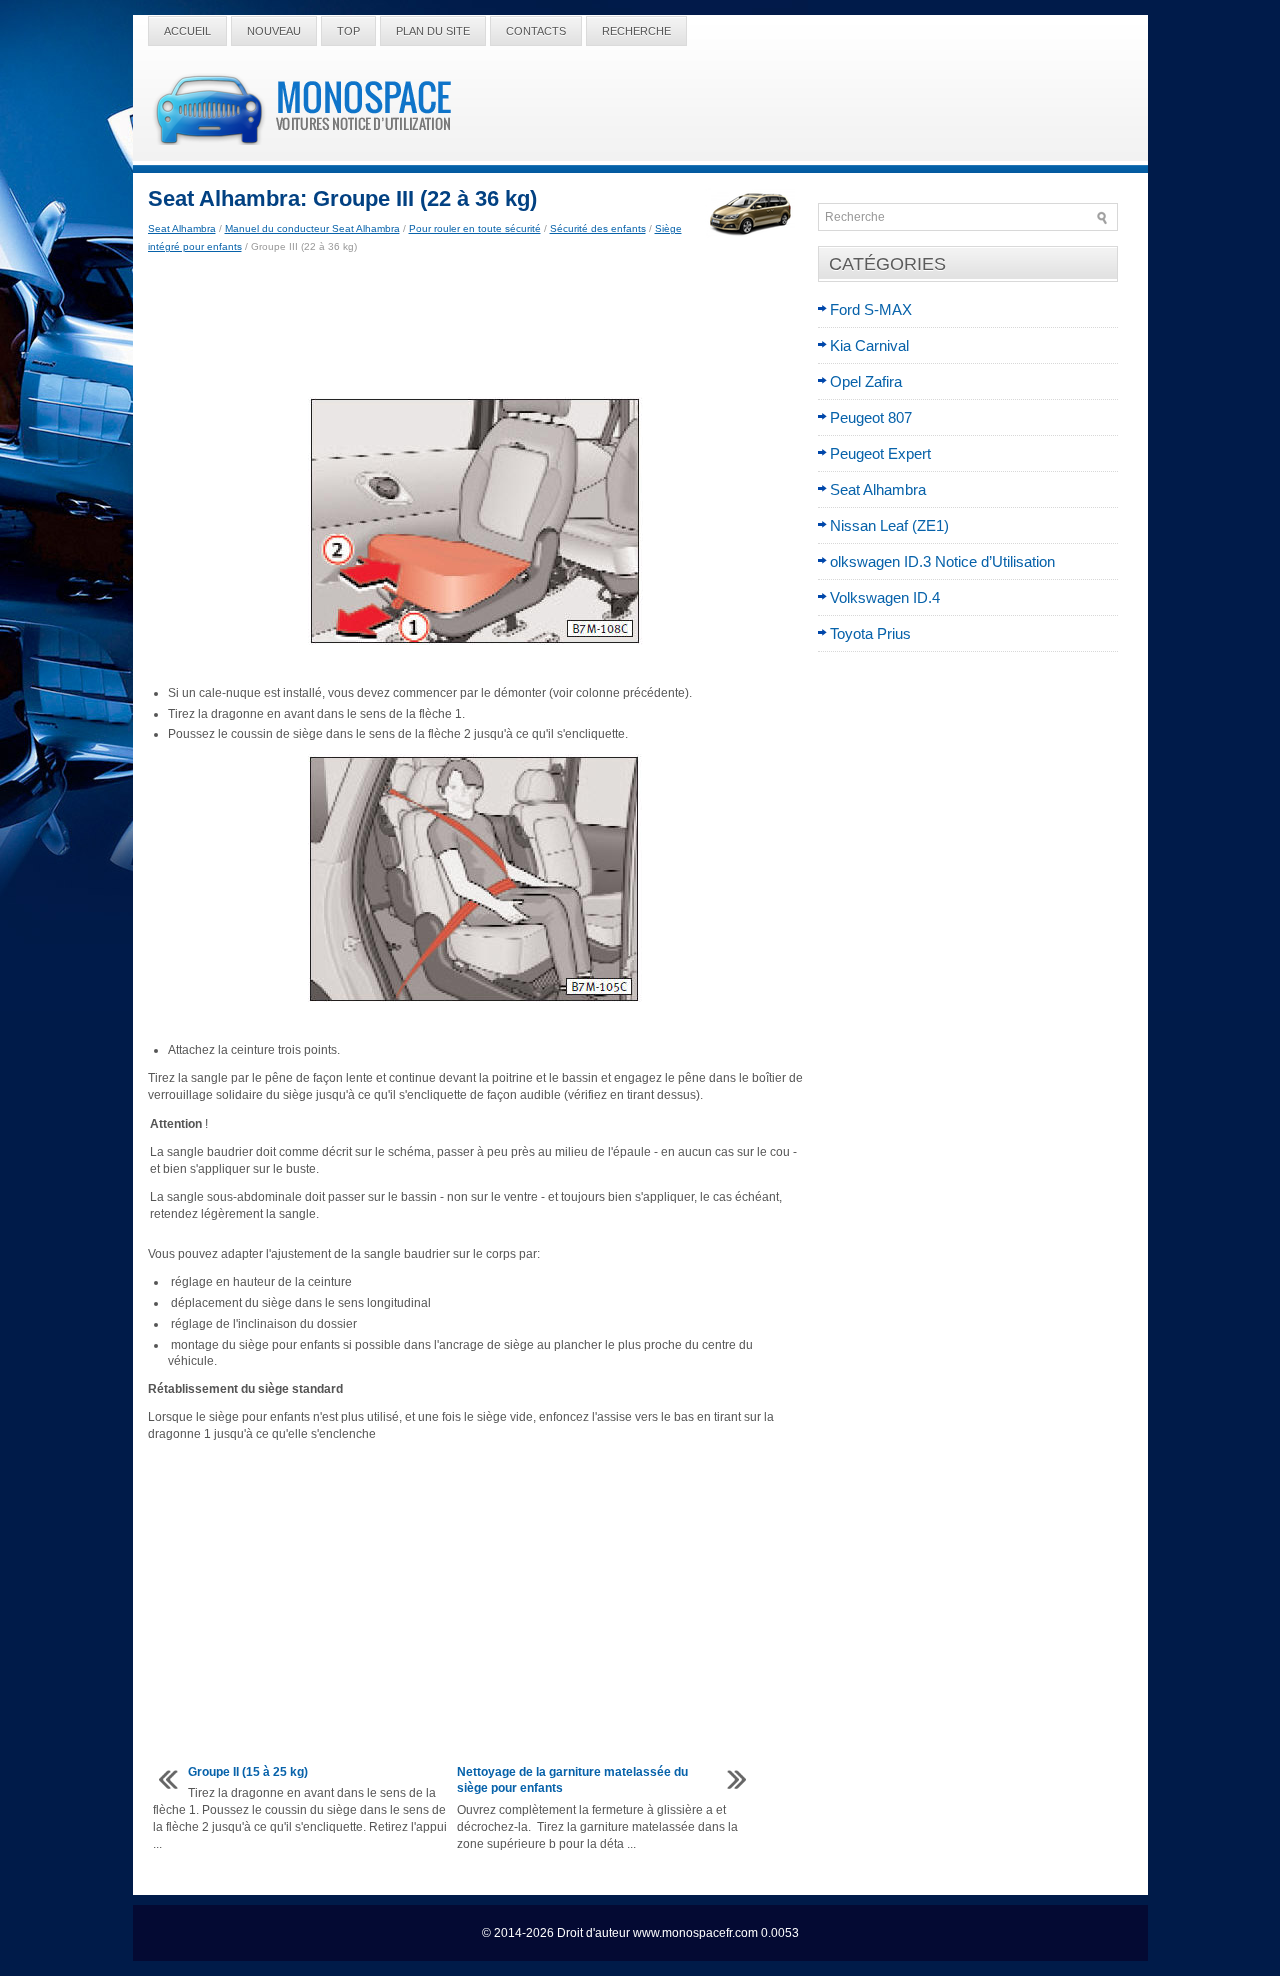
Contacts (536, 31)
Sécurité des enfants (598, 228)
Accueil (187, 31)
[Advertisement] (475, 326)
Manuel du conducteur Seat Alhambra (312, 228)
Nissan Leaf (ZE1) (889, 525)
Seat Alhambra (182, 228)
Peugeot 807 (871, 417)
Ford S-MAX (871, 309)
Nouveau (274, 31)
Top (348, 31)
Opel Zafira (866, 381)
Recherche (636, 31)
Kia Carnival (869, 345)
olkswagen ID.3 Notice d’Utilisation (942, 561)
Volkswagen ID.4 (885, 597)
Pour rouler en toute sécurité (475, 228)
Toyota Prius (870, 633)
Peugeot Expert (880, 453)
